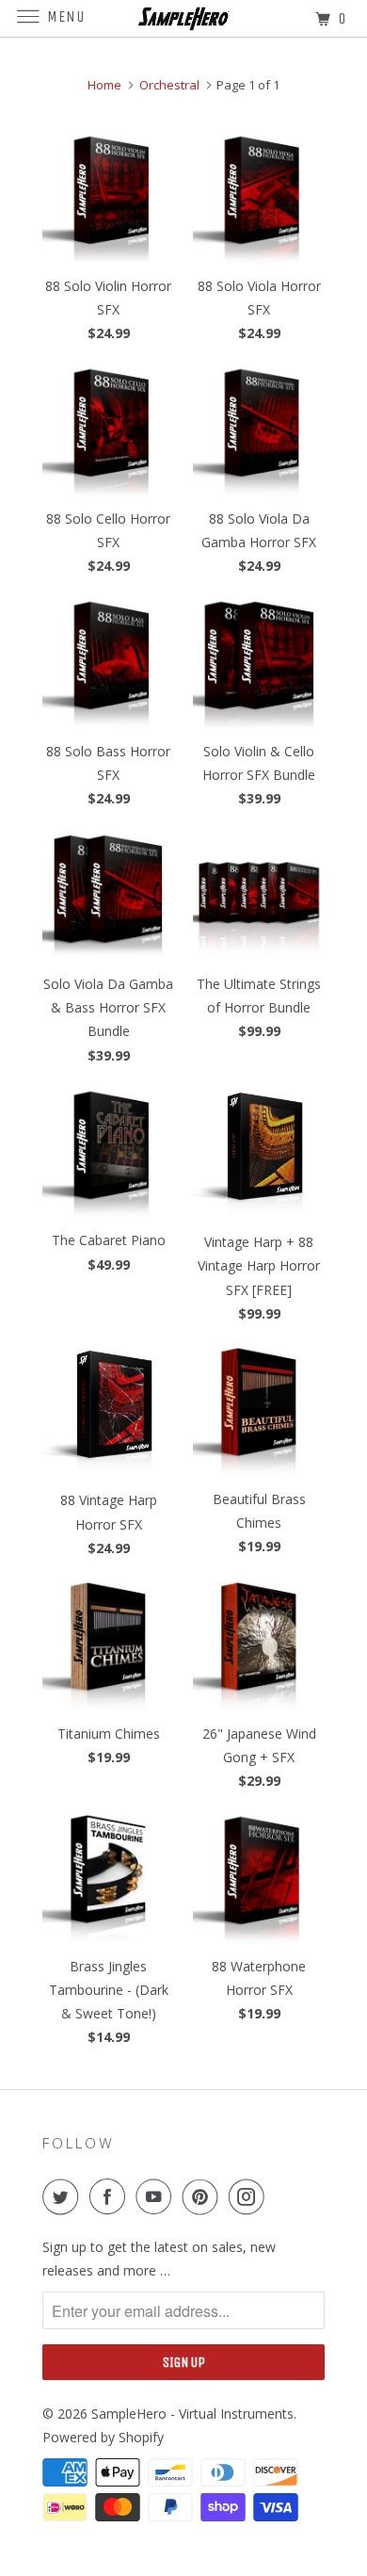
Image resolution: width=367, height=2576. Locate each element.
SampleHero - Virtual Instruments (192, 2414)
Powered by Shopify (103, 2437)
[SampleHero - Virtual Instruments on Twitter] (64, 2196)
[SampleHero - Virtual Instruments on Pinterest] (204, 2196)
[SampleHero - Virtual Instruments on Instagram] (250, 2196)
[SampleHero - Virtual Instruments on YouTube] (157, 2196)
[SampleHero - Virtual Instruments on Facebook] (111, 2196)
